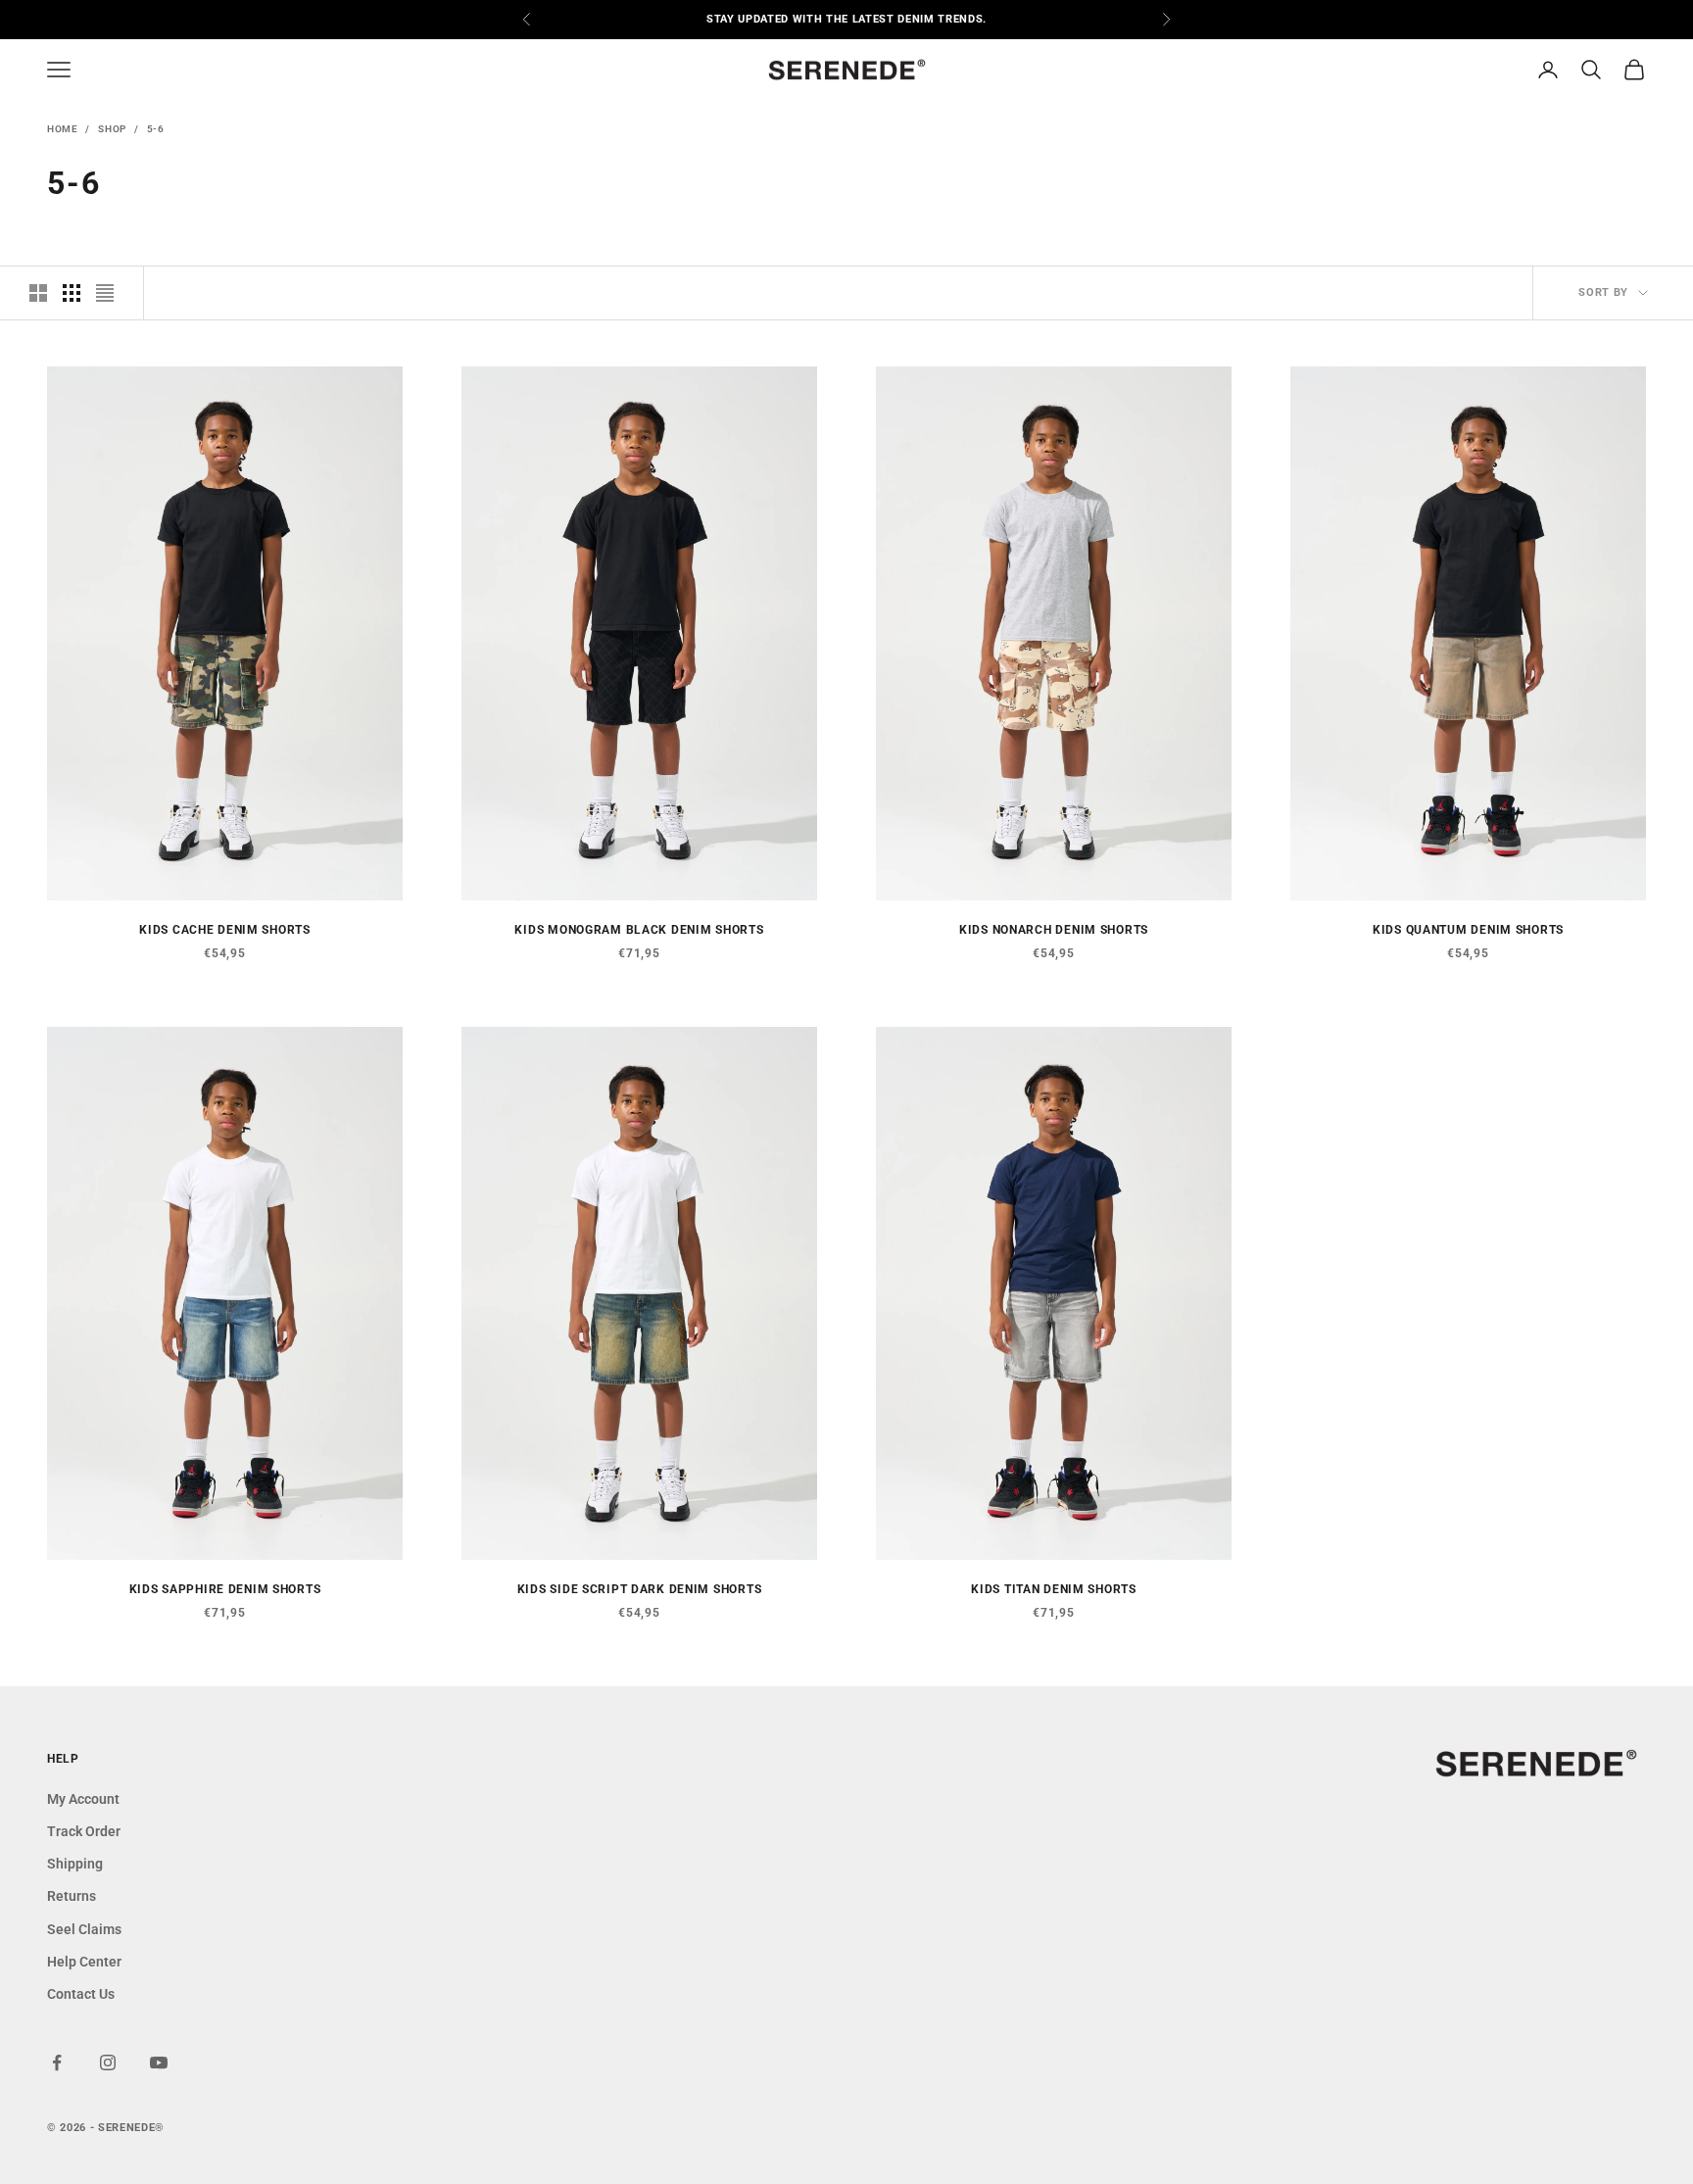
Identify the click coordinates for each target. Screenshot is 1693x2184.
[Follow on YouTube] (159, 2063)
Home (62, 129)
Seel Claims (84, 1929)
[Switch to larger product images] (38, 293)
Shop (112, 129)
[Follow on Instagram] (108, 2063)
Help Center (84, 1962)
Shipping (75, 1864)
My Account (83, 1799)
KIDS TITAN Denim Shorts (1054, 1589)
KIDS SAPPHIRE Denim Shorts (225, 1589)
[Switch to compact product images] (105, 293)
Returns (72, 1896)
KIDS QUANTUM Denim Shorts (1468, 930)
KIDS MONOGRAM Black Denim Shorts (639, 930)
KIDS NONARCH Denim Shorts (1054, 930)
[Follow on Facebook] (57, 2063)
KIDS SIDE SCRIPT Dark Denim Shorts (639, 1589)
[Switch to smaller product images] (72, 293)
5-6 (156, 129)
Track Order (84, 1831)
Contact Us (81, 1994)
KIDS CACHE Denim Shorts (225, 930)
